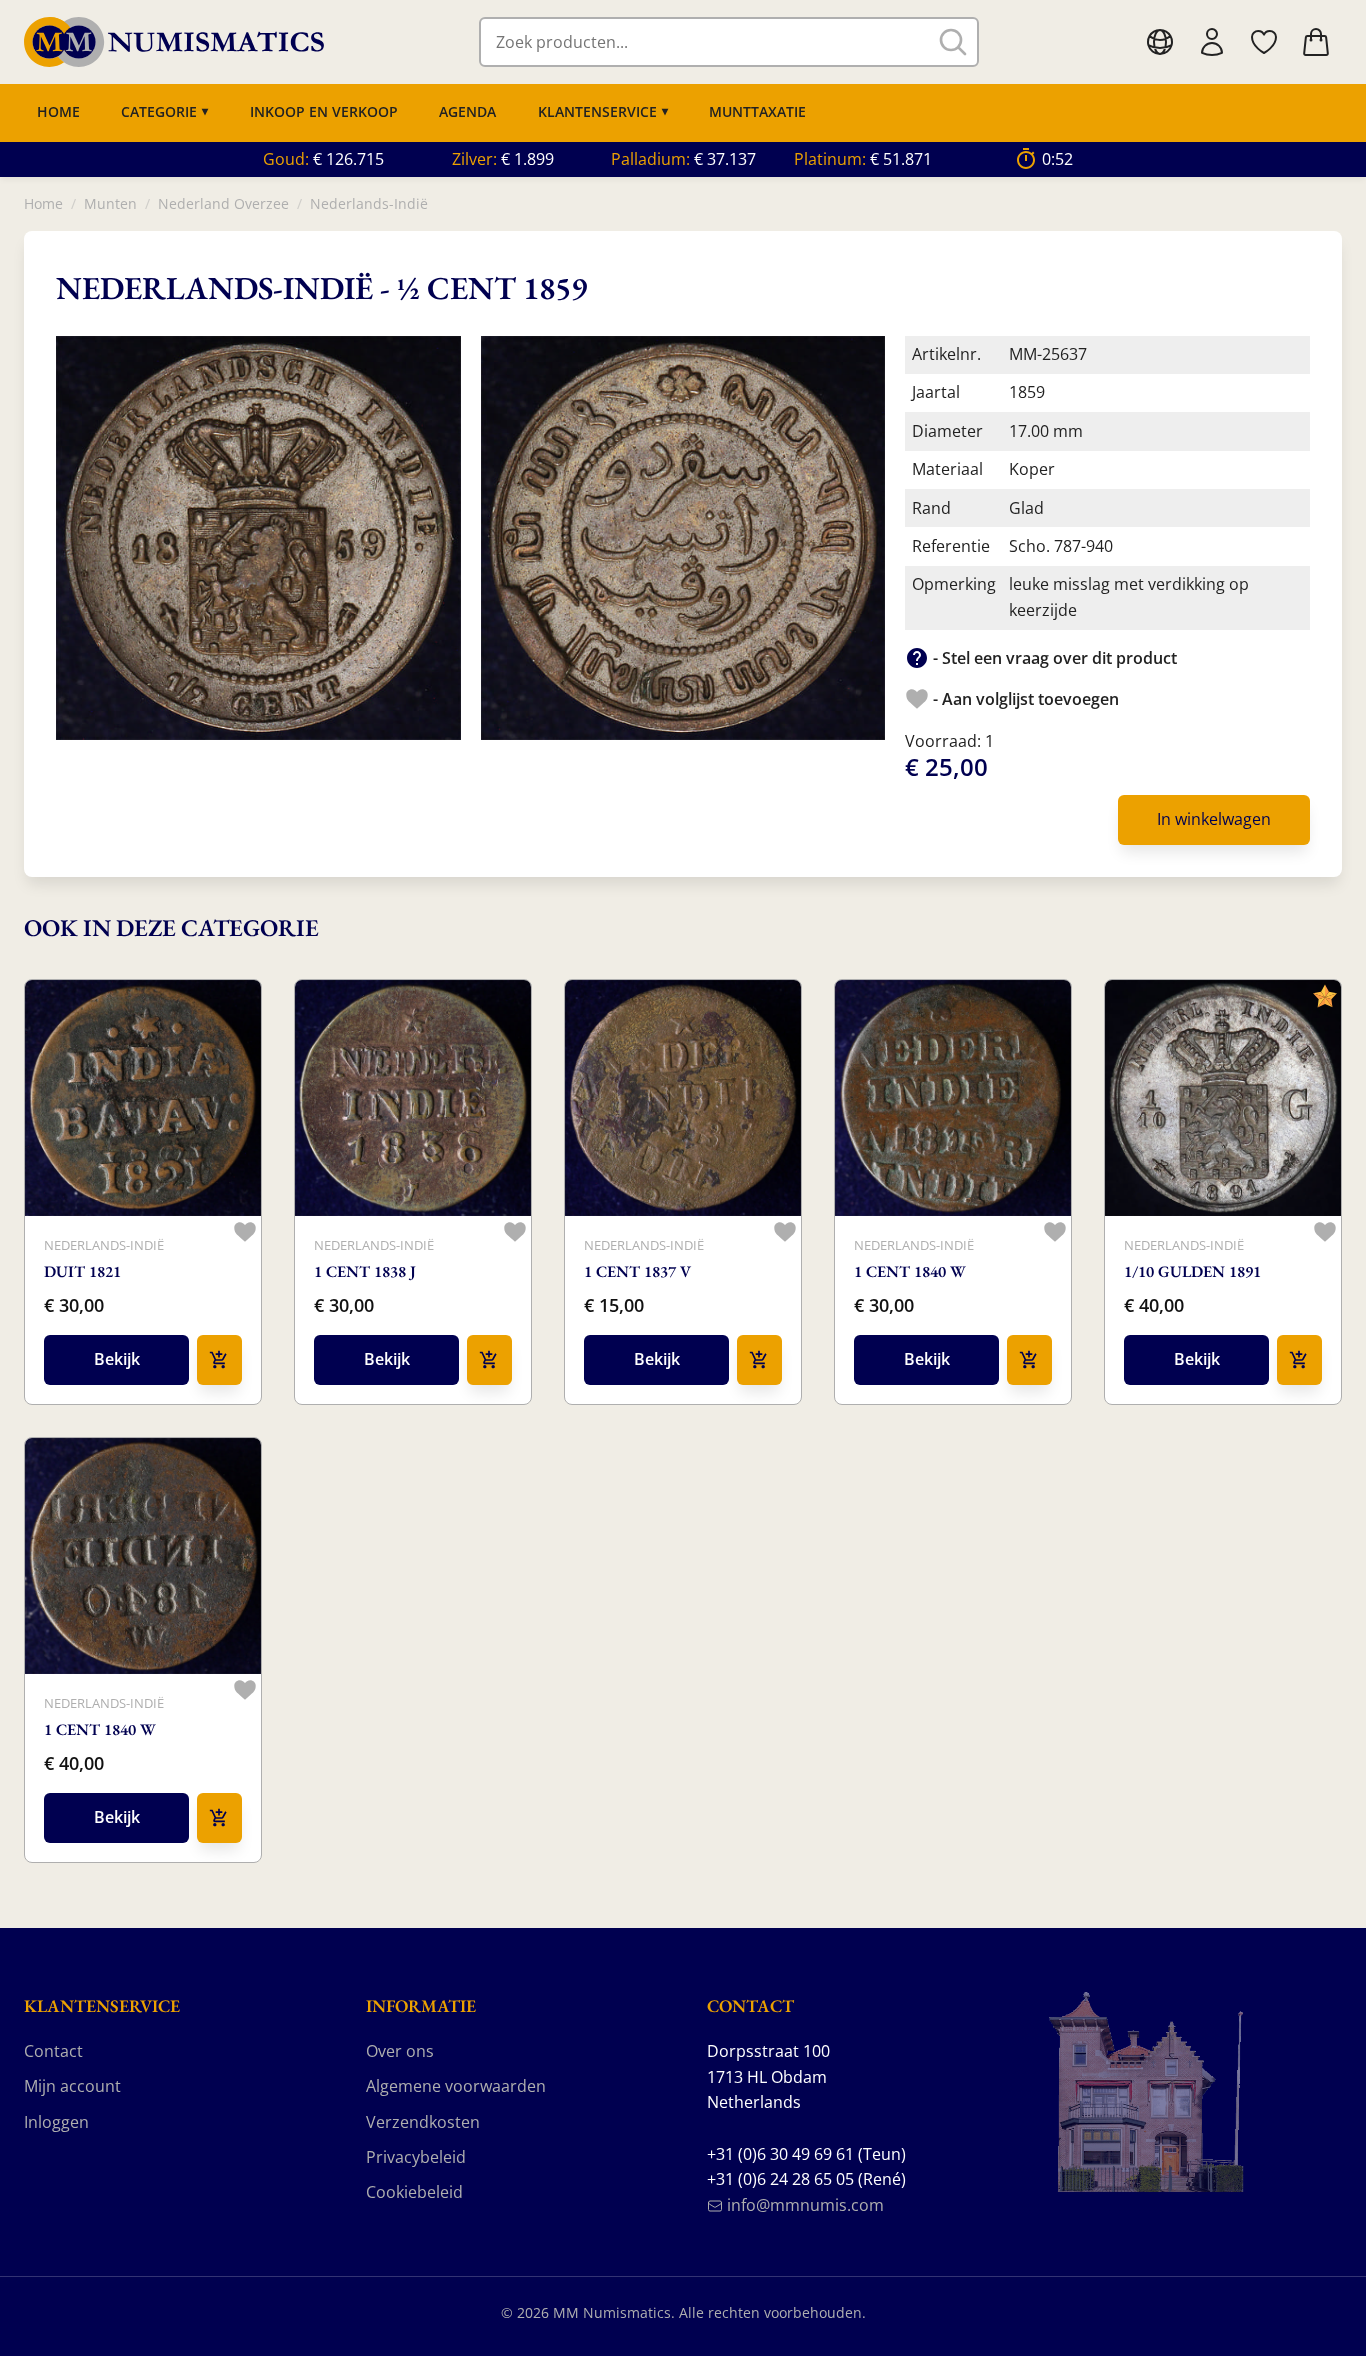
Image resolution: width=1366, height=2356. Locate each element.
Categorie (159, 111)
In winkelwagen (1214, 819)
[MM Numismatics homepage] (174, 42)
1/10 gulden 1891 (1192, 1271)
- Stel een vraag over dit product (1053, 658)
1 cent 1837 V (637, 1271)
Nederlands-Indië (369, 203)
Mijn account (72, 2086)
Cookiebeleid (414, 2192)
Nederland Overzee (223, 203)
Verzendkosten (423, 2122)
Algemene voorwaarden (456, 2086)
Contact (53, 2051)
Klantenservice (597, 111)
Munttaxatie (757, 111)
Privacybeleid (416, 2157)
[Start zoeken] (953, 42)
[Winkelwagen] (1316, 42)
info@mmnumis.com (803, 2205)
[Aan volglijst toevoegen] (245, 1232)
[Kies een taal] (1160, 42)
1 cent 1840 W (910, 1271)
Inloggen (56, 2122)
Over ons (400, 2051)
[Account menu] (1212, 42)
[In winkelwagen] (219, 1360)
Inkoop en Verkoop (324, 111)
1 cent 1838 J (365, 1271)
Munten (110, 203)
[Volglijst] (1264, 42)
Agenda (467, 111)
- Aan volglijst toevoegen (1024, 699)
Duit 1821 (82, 1271)
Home (58, 111)
